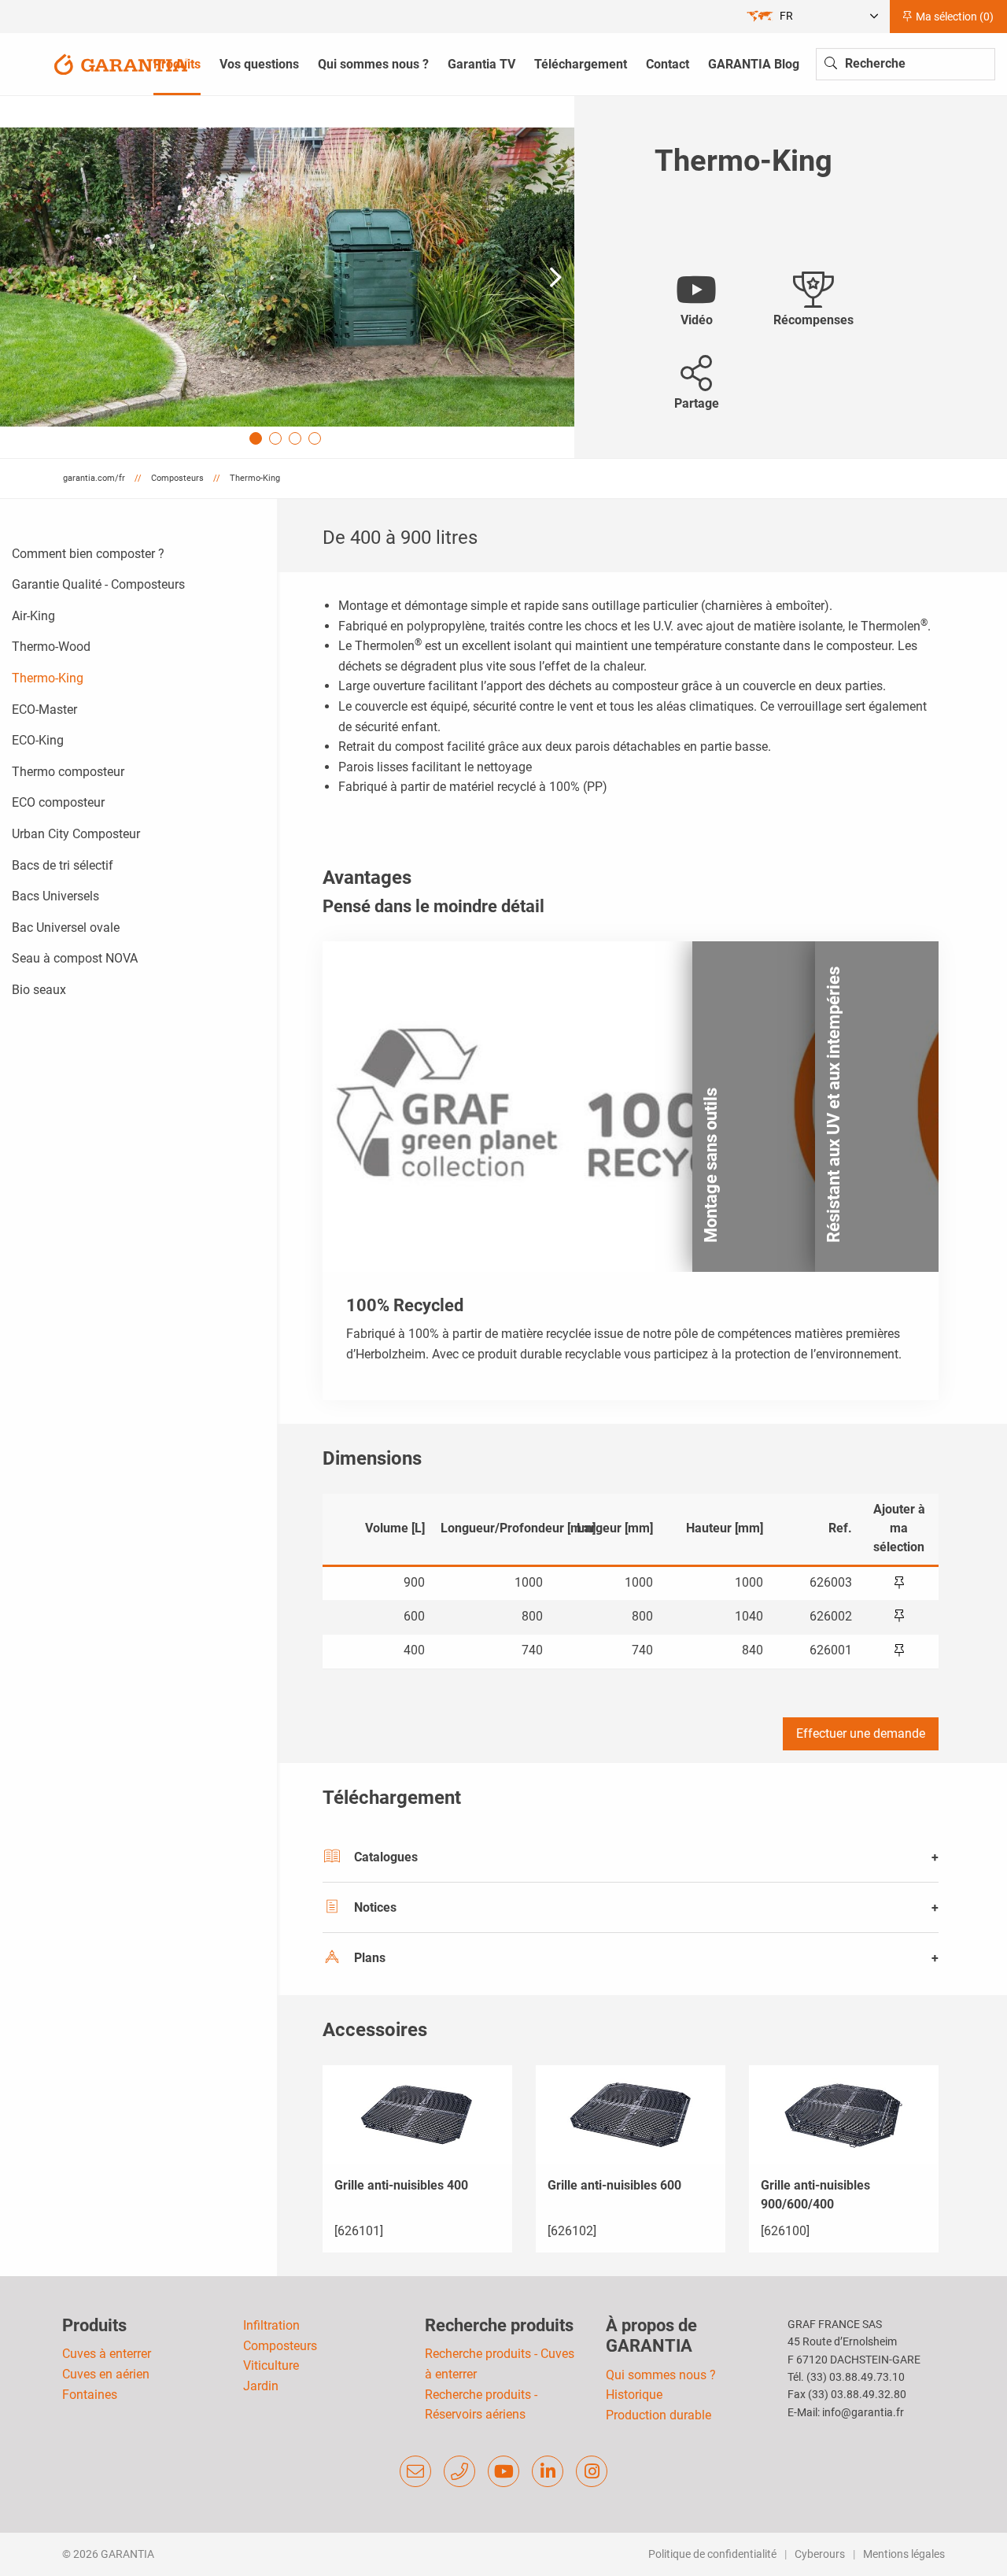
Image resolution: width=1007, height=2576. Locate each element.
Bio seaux (39, 990)
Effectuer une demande (861, 1733)
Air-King (33, 616)
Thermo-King (48, 678)
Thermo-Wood (51, 647)
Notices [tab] (375, 1907)
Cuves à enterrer (107, 2354)
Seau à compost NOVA (75, 958)
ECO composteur (58, 802)
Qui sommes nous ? (661, 2375)
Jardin (261, 2386)
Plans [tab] (370, 1958)
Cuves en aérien (106, 2374)
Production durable (658, 2415)
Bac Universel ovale (66, 928)
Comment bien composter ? (88, 554)
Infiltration (271, 2325)
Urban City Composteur (76, 834)
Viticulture (271, 2365)
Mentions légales (904, 2554)
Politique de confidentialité (712, 2554)
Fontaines (90, 2395)
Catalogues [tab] (386, 1857)
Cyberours (820, 2554)
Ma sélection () (954, 17)
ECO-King (38, 740)
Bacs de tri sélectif (63, 865)
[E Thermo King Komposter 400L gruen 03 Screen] (287, 277)
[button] (556, 277)
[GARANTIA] (121, 63)
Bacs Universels (55, 896)
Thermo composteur (68, 772)
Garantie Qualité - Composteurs (98, 584)
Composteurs (280, 2346)
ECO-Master (44, 710)
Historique (634, 2395)
